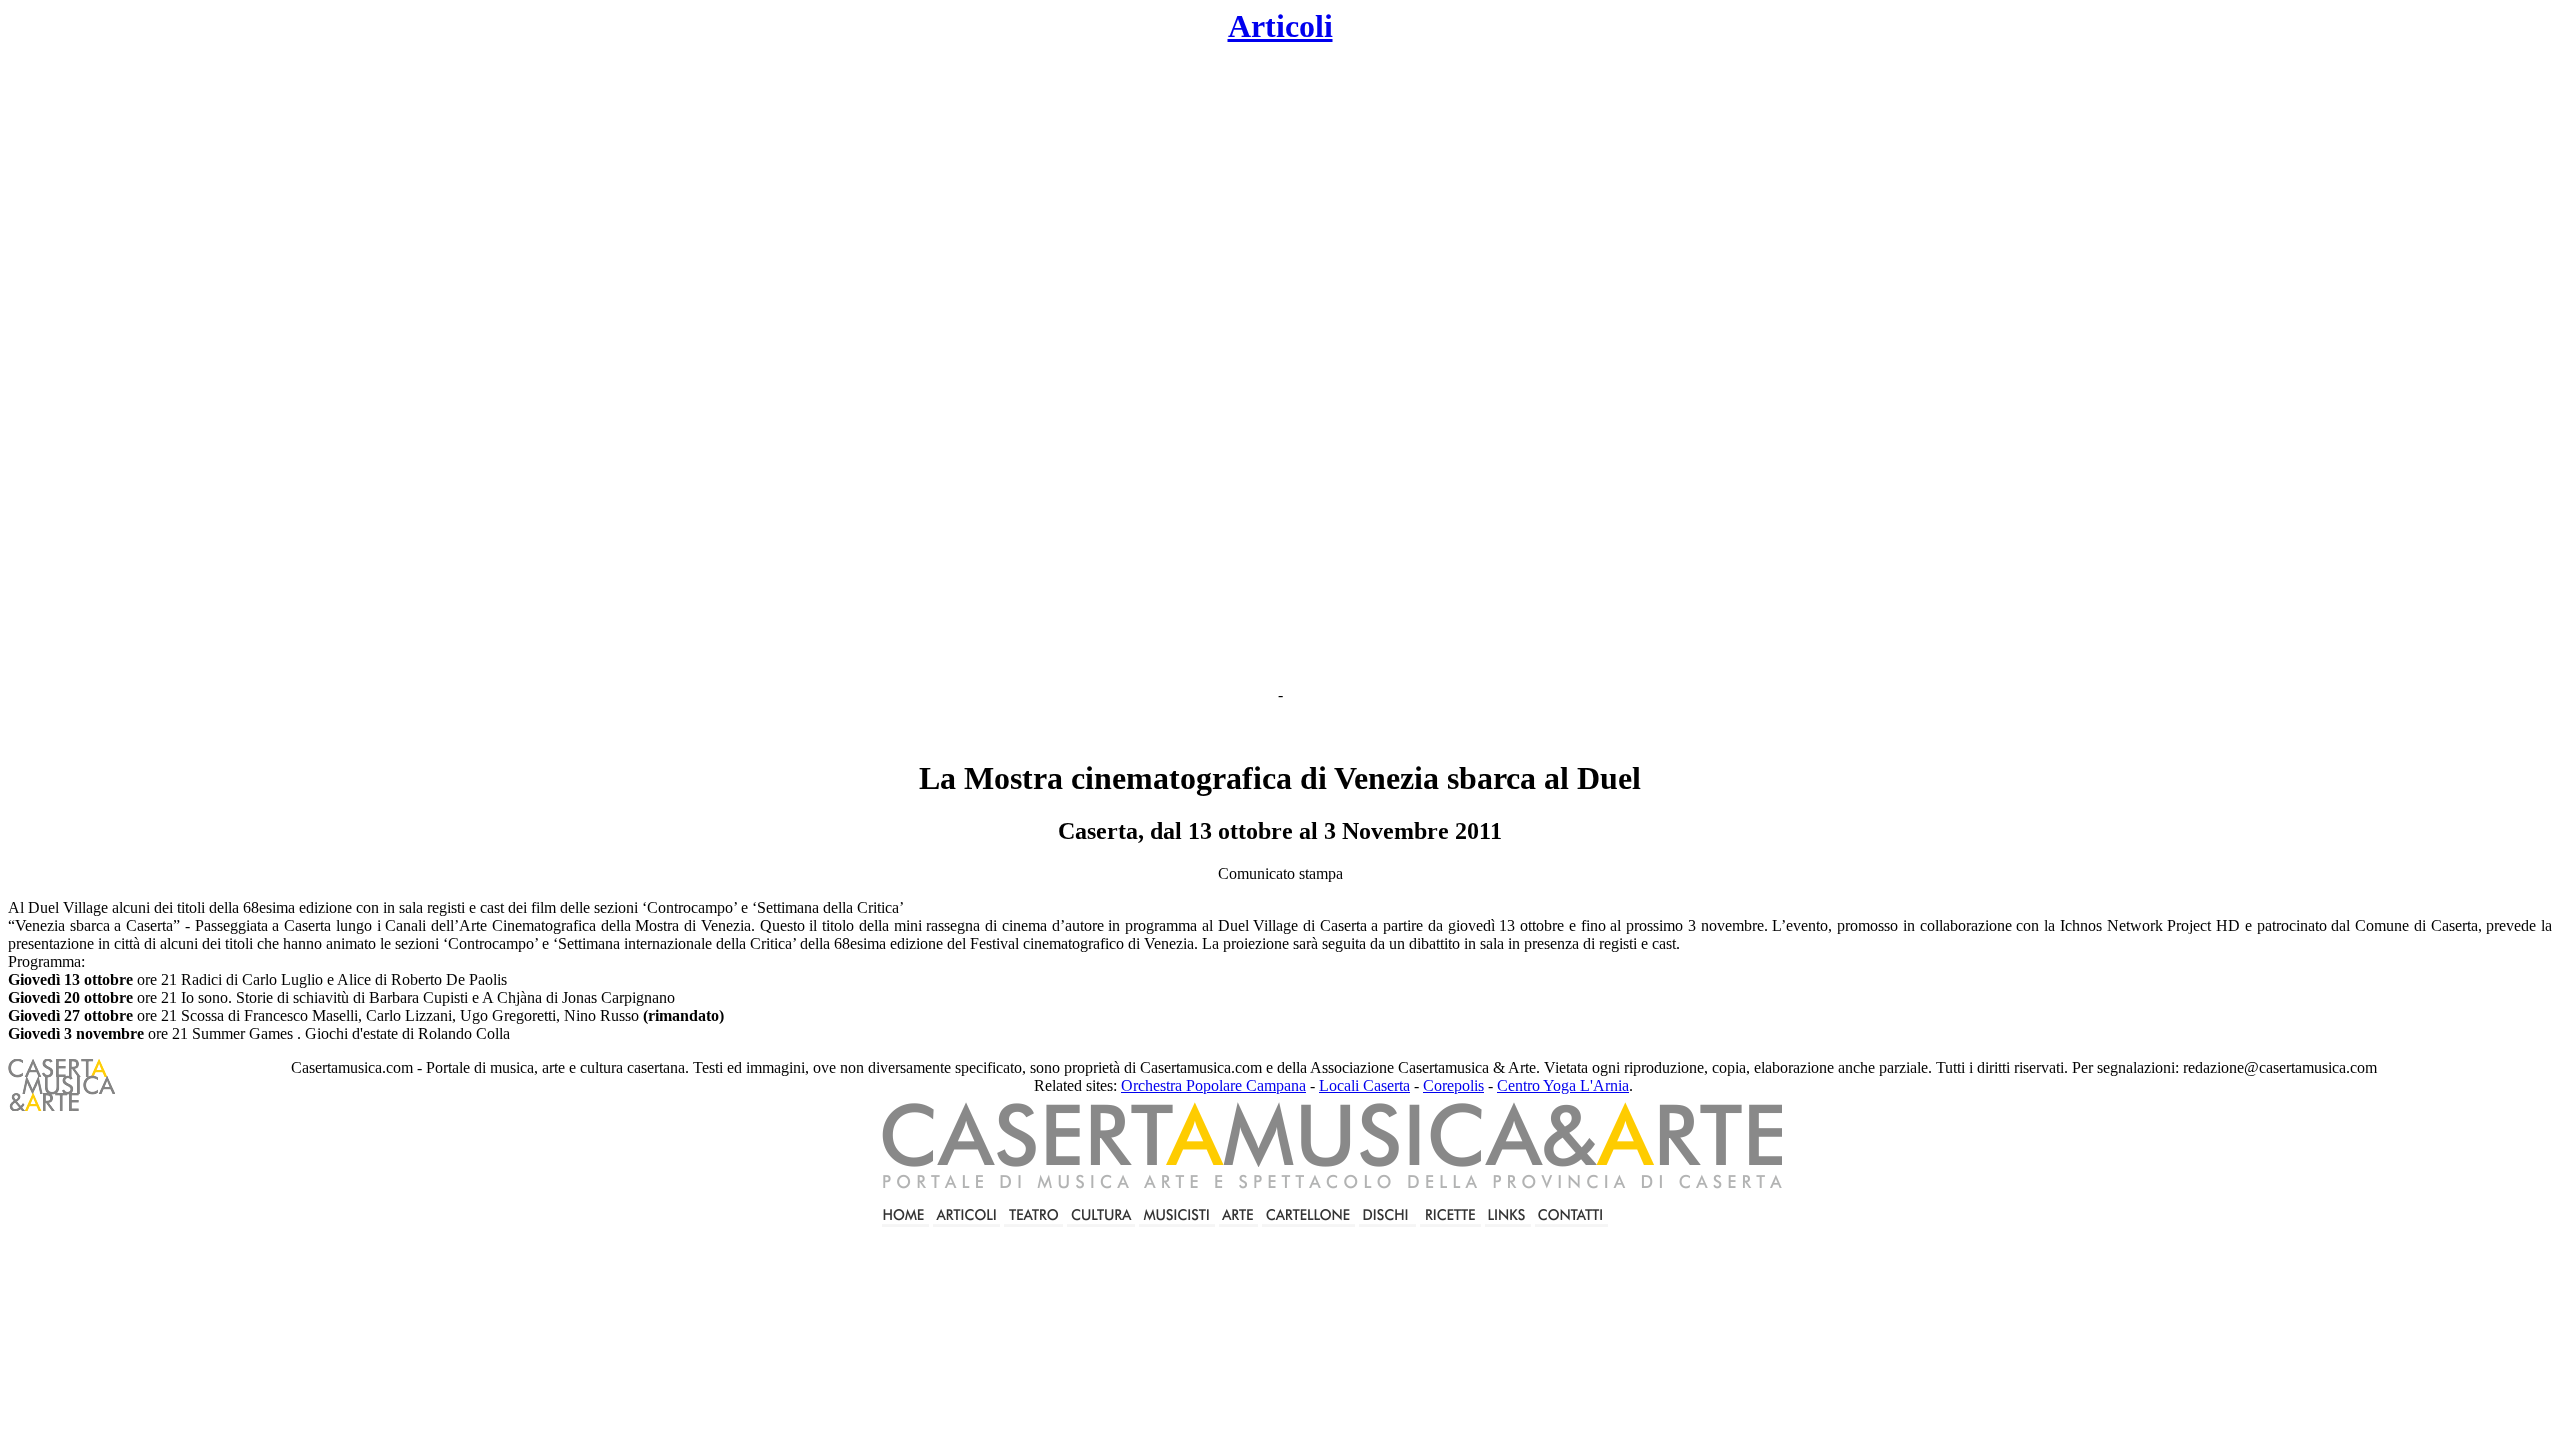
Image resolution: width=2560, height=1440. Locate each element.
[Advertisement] (1116, 366)
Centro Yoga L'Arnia (1563, 1085)
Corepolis (1453, 1085)
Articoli (1280, 26)
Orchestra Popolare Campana (1213, 1085)
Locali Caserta (1364, 1085)
